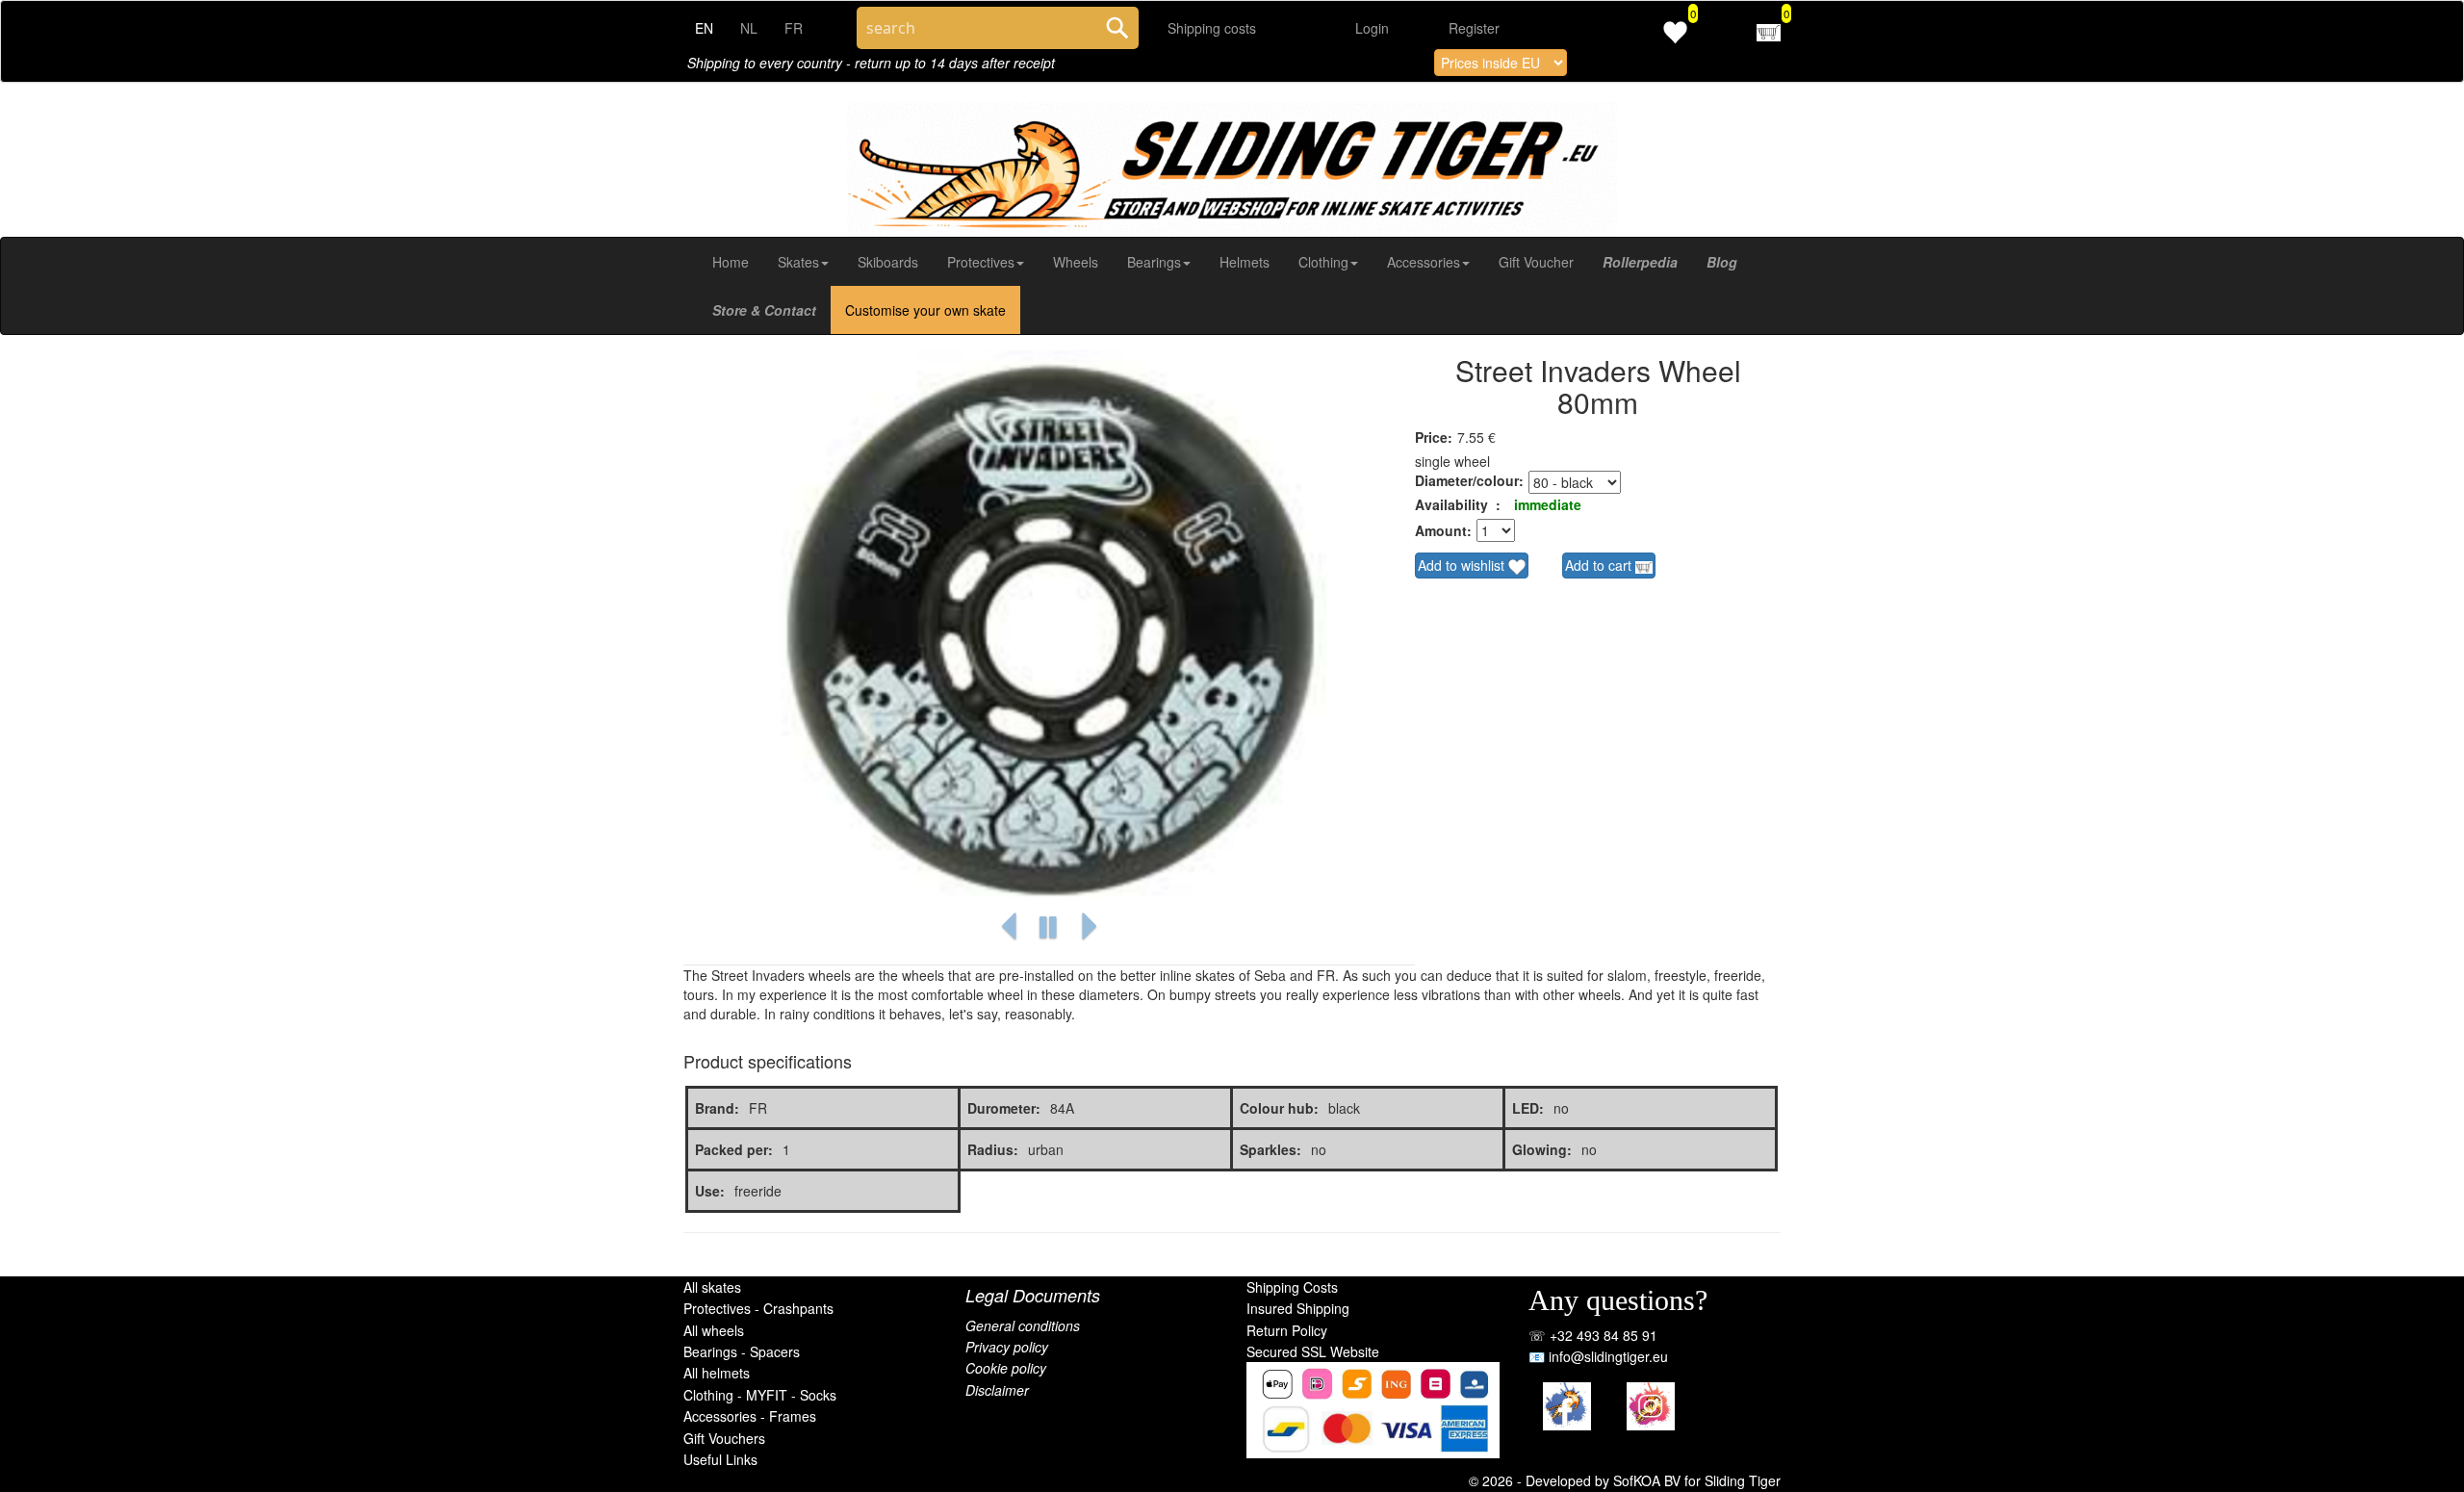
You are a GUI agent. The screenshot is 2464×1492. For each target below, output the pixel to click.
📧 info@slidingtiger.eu (1598, 1356)
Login (1372, 28)
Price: (1434, 437)
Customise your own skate (925, 310)
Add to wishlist (1463, 565)
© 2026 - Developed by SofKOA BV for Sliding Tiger (1625, 1480)
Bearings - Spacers (742, 1351)
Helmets (1245, 262)
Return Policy (1287, 1330)
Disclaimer (997, 1390)
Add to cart (1600, 565)
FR (794, 28)
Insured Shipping (1298, 1308)
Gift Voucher (1536, 262)
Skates (798, 262)
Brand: (717, 1108)
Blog (1722, 262)
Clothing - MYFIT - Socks (760, 1395)
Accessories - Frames (750, 1416)
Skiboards (888, 262)
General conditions (1023, 1325)
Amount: (1443, 530)
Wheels (1076, 262)
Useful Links (720, 1459)
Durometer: (1004, 1108)
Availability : (1458, 504)
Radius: (993, 1149)
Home (731, 262)
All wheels (714, 1330)
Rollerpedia (1640, 262)
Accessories (1424, 262)
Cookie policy (1006, 1368)
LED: (1528, 1108)
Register (1474, 28)
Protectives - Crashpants (758, 1308)
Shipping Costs (1292, 1287)
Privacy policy (1007, 1347)
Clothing (1323, 262)
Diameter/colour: (1469, 480)
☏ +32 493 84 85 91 (1593, 1335)
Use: (710, 1191)
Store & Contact (764, 310)
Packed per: (734, 1149)
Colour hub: (1279, 1108)
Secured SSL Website (1313, 1351)
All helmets (717, 1373)
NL (749, 28)
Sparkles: (1270, 1149)
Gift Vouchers (724, 1438)
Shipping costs (1212, 28)
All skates (712, 1287)
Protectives (981, 262)
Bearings (1154, 262)
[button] (1009, 927)
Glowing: (1542, 1149)
